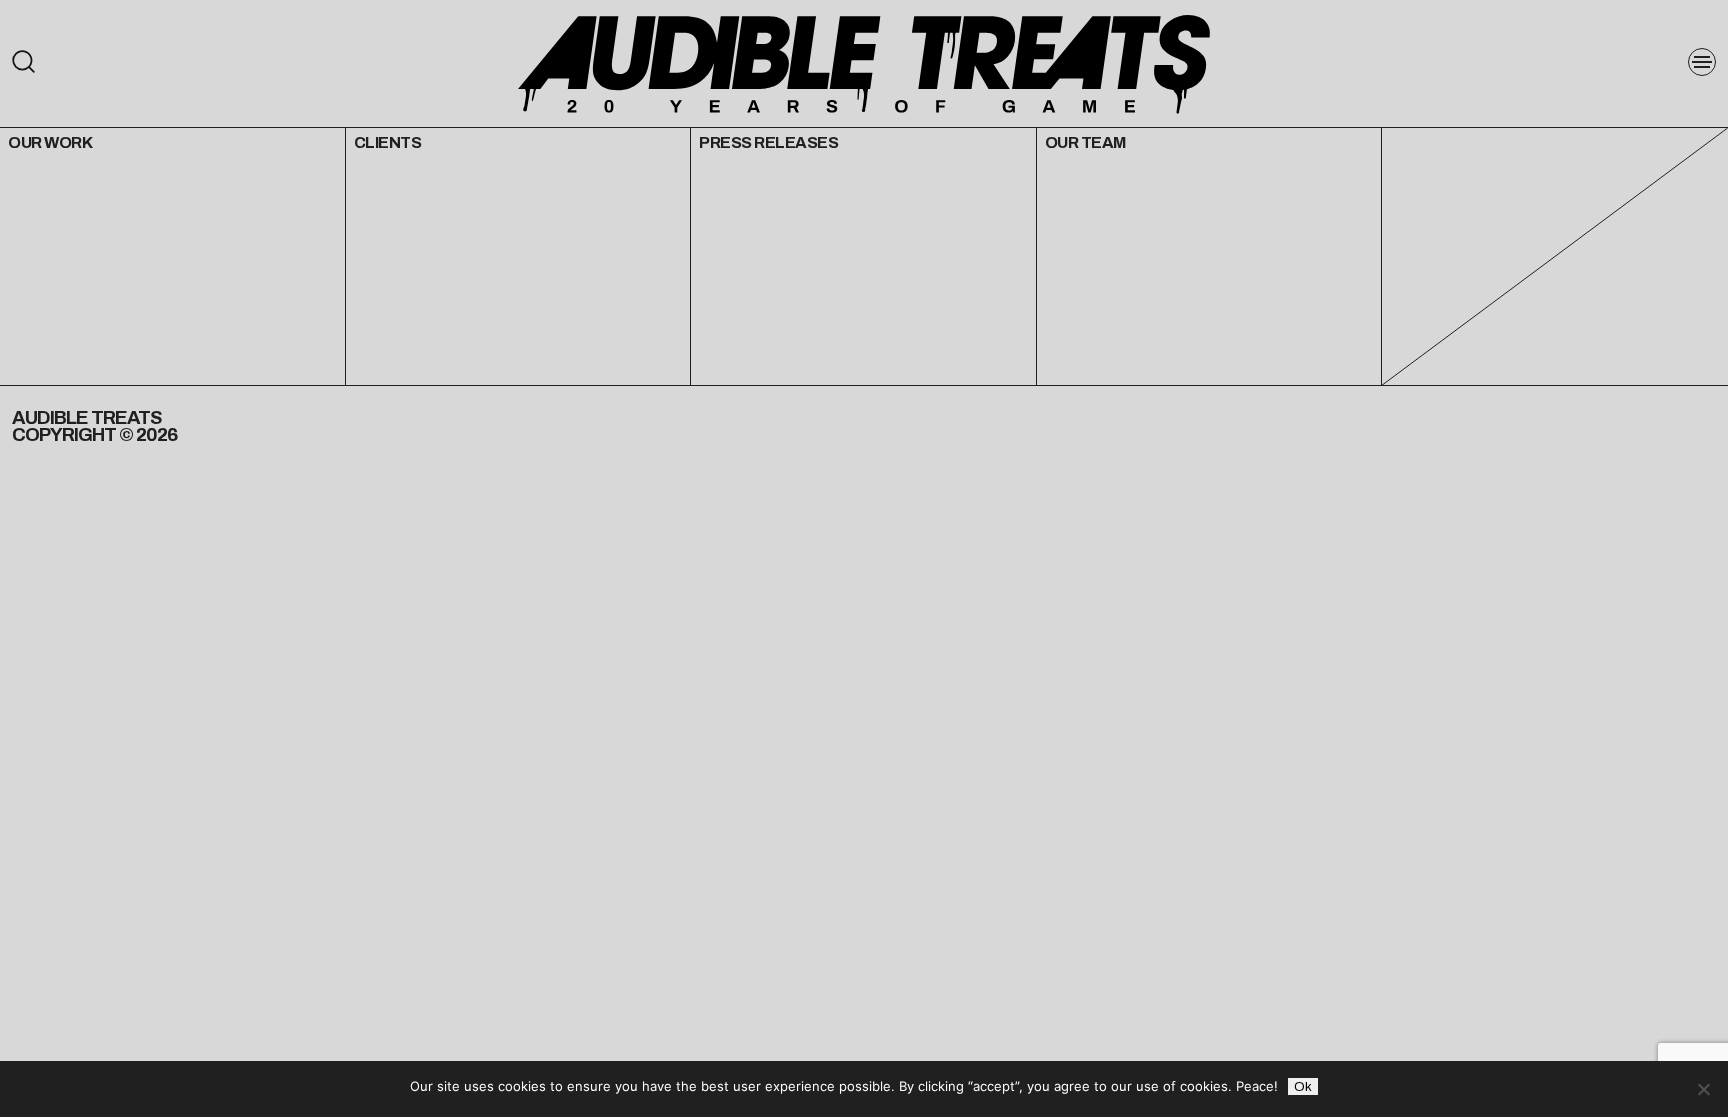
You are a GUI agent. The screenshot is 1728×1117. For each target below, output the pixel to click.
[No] (1703, 1089)
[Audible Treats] (863, 62)
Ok (1303, 1086)
